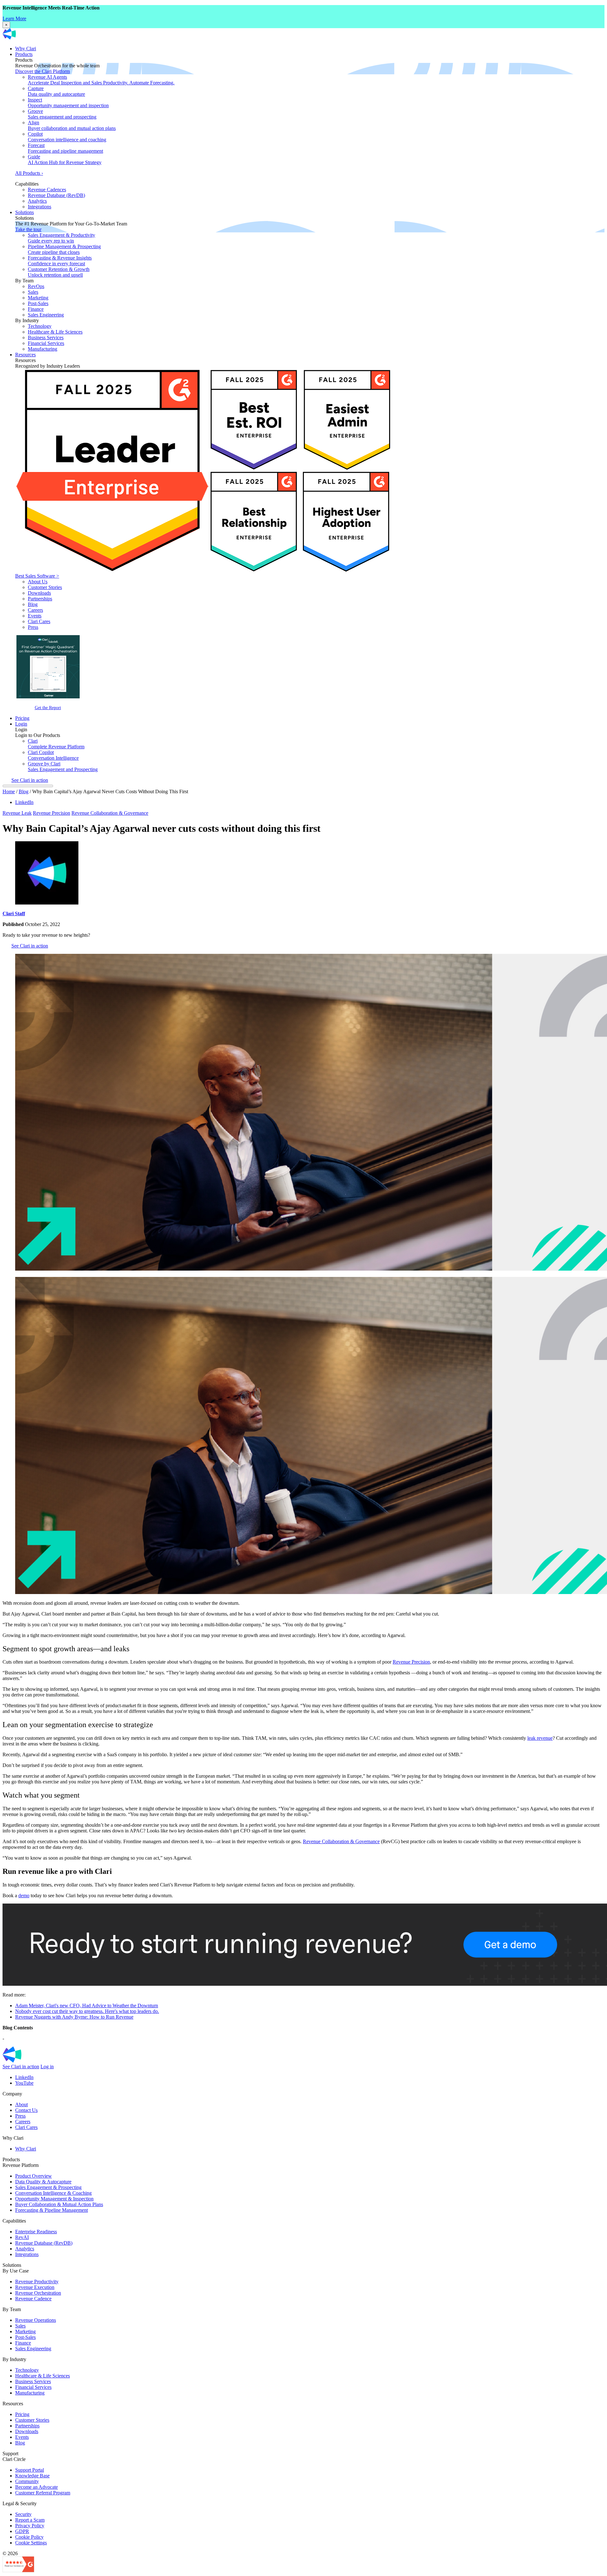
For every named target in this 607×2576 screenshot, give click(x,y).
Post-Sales (38, 303)
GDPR (22, 2531)
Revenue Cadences (47, 190)
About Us (38, 582)
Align (72, 125)
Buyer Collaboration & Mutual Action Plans (59, 2204)
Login (21, 724)
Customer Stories (45, 587)
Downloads (39, 593)
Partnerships (40, 599)
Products (24, 54)
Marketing (38, 298)
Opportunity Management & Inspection (54, 2199)
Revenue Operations (36, 2320)
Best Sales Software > (37, 576)
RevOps (36, 286)
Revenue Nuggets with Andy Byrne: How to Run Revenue (74, 2017)
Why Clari (26, 49)
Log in (47, 2067)
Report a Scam (30, 2520)
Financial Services (46, 343)
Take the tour (28, 229)
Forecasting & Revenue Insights (60, 261)
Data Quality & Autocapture (43, 2182)
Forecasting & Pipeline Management (52, 2210)
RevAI (22, 2237)
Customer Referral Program (43, 2493)
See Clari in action (30, 780)
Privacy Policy (30, 2526)
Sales (33, 292)
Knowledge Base (32, 2476)
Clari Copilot (53, 755)
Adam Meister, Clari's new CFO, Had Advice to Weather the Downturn (87, 2006)
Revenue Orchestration (38, 2293)
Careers (35, 610)
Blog (33, 604)
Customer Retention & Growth (59, 272)
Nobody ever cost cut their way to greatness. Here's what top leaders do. (87, 2011)
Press (33, 627)
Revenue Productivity (37, 2282)
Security (23, 2514)
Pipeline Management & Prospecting (64, 249)
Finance (36, 309)
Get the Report (48, 708)
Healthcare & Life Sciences (55, 332)
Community (27, 2481)
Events (35, 616)
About (21, 2104)
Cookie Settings (31, 2543)
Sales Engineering (46, 315)
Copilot (67, 137)
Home (9, 791)
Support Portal (30, 2470)
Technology (40, 326)
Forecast (65, 148)
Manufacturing (43, 349)
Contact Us (26, 2110)
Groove (62, 114)
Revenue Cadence (33, 2299)
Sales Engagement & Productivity (61, 238)
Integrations (40, 207)
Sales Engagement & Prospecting (48, 2187)
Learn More (14, 18)
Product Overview (34, 2176)
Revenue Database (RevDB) (56, 195)
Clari (56, 744)
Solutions (25, 212)
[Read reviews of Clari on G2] (18, 2570)
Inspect (68, 103)
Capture (56, 91)
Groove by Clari (63, 767)
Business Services (46, 337)
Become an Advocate (37, 2487)
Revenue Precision (52, 813)
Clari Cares (39, 621)
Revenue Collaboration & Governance (110, 813)
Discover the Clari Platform (43, 71)
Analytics (37, 201)
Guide (65, 159)
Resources (25, 355)
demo (24, 1895)
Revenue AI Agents (101, 80)
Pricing (22, 718)
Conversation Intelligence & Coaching (53, 2193)
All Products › (29, 173)
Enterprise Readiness (36, 2232)
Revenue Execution (35, 2287)
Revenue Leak (17, 813)
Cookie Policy (29, 2537)
